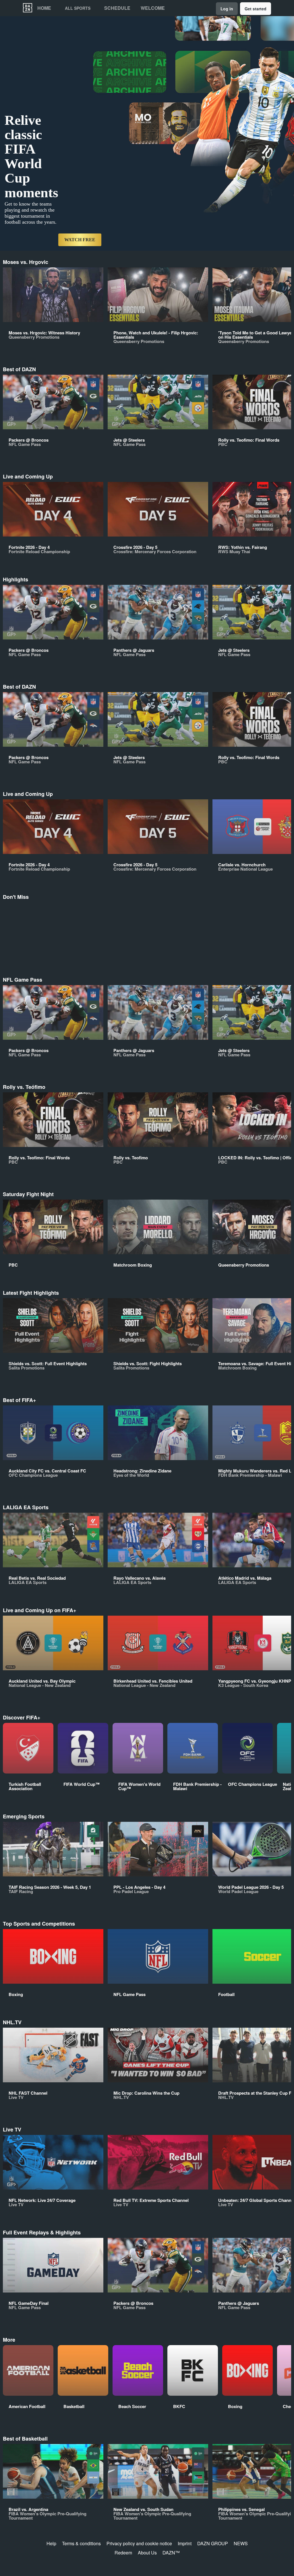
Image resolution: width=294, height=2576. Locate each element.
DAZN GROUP (213, 2543)
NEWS (241, 2543)
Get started (256, 9)
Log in (227, 9)
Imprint (185, 2543)
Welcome (153, 8)
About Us (147, 2553)
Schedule (117, 8)
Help (51, 2543)
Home (44, 8)
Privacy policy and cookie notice (139, 2543)
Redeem (123, 2553)
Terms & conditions (81, 2543)
